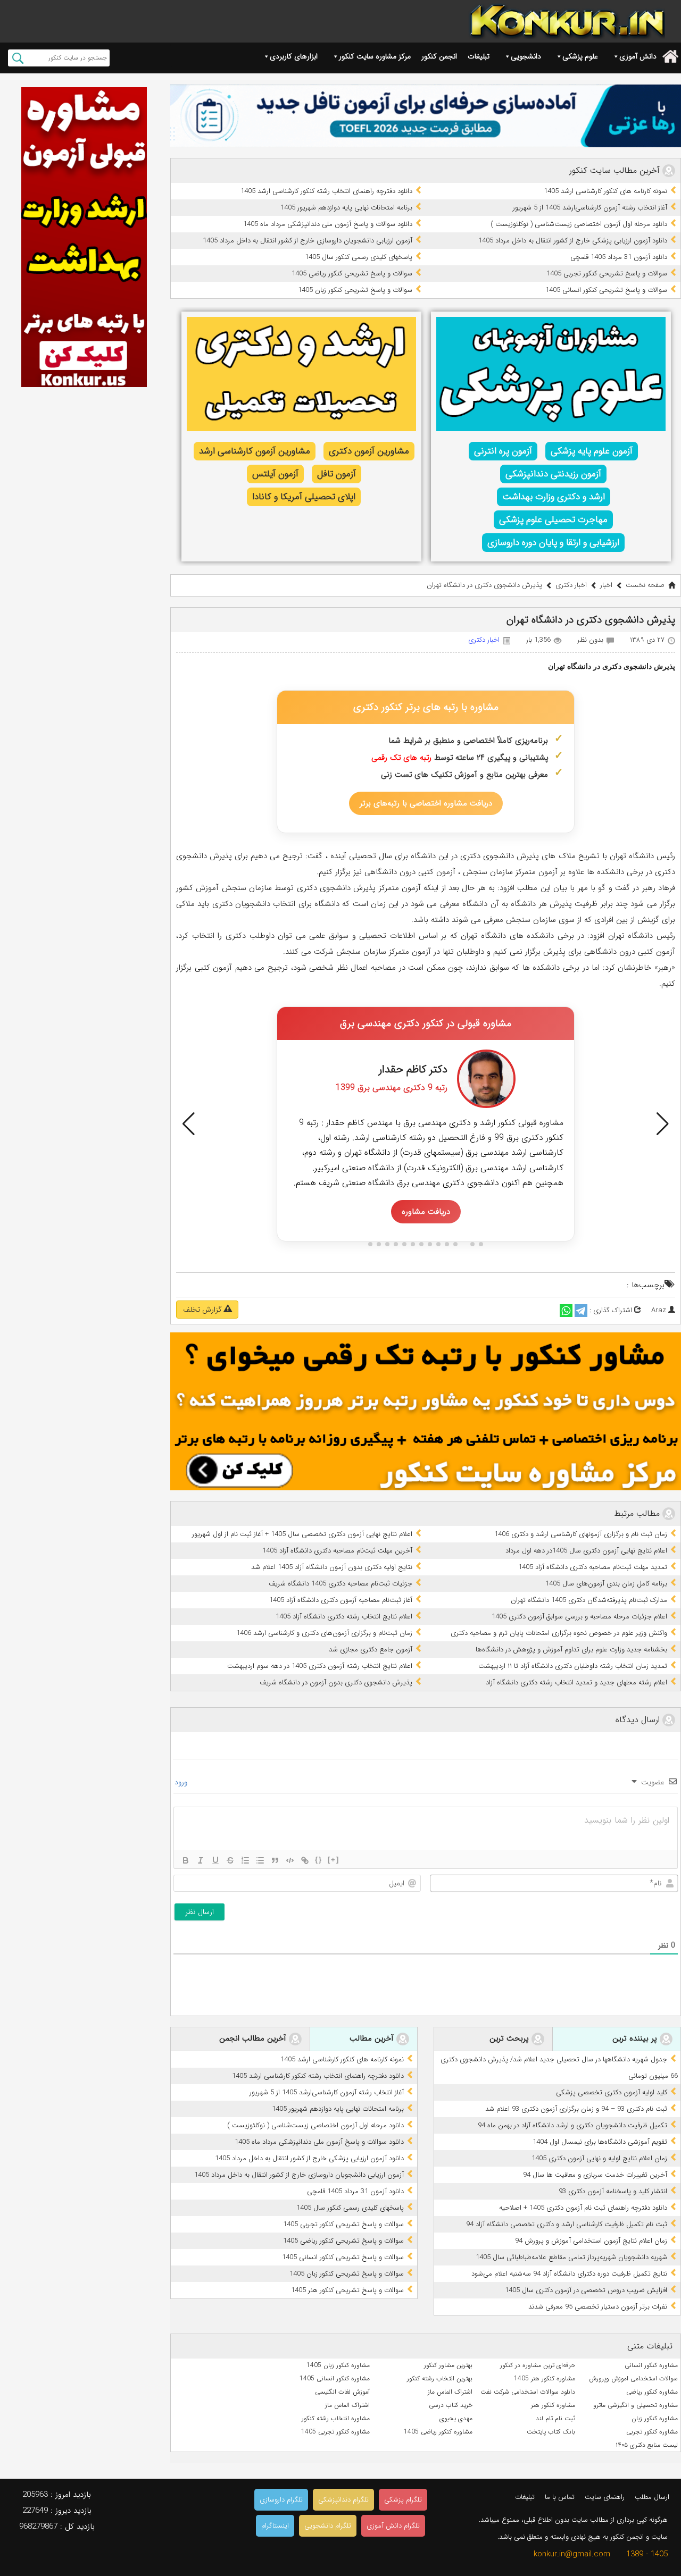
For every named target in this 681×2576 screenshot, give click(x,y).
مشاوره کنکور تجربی (652, 2432)
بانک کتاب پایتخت (551, 2432)
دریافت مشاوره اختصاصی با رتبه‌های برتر (426, 803)
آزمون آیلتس (275, 474)
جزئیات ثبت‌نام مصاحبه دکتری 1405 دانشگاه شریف (340, 1584)
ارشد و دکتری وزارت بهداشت (554, 497)
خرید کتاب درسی (451, 2405)
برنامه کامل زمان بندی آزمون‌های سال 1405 (606, 1584)
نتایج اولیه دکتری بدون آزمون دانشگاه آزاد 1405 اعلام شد (332, 1567)
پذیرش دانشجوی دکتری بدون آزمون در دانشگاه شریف (336, 1683)
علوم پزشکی (580, 56)
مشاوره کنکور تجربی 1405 (335, 2432)
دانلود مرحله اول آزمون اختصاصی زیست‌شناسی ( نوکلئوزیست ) (579, 224)
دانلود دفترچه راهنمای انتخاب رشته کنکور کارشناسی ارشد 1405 (326, 191)
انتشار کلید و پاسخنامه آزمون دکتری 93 (613, 2191)
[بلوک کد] (290, 1860)
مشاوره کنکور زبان (655, 2418)
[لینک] (305, 1860)
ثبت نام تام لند (555, 2418)
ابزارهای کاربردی (294, 56)
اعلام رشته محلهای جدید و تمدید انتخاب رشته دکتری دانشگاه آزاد (576, 1683)
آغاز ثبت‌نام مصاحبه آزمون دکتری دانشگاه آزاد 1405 (341, 1600)
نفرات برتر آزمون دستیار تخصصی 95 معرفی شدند (598, 2307)
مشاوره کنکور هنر (553, 2405)
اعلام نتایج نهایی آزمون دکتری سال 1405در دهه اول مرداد (586, 1551)
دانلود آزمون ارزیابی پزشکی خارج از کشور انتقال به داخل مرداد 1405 (573, 241)
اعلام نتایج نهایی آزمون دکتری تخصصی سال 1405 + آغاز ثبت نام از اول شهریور (302, 1534)
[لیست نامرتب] (260, 1860)
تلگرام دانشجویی (328, 2526)
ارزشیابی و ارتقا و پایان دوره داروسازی (553, 543)
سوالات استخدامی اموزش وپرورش (633, 2378)
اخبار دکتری (571, 585)
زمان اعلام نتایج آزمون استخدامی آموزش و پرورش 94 (591, 2241)
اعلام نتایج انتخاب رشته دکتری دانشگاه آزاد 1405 (344, 1617)
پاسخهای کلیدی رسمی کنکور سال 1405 (359, 257)
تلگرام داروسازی (281, 2500)
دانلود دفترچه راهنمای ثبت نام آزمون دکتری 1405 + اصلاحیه (583, 2208)
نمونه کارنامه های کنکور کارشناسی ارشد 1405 (605, 191)
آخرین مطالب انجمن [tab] (254, 2038)
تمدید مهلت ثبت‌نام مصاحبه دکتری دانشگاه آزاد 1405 (593, 1567)
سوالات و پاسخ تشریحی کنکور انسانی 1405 (606, 290)
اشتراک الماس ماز (450, 2392)
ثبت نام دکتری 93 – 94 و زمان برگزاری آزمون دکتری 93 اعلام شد (576, 2109)
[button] (189, 1124)
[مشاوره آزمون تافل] (426, 116)
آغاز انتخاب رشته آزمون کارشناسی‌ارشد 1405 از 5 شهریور (590, 208)
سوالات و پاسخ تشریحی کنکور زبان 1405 (355, 290)
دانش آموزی (638, 56)
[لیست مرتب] (245, 1860)
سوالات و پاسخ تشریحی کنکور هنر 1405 (347, 2290)
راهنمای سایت (605, 2497)
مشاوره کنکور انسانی (651, 2365)
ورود (182, 1782)
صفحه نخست (645, 585)
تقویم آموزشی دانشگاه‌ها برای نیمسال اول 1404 (600, 2142)
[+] (334, 1860)
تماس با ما (560, 2497)
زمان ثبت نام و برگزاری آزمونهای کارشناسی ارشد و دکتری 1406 (581, 1534)
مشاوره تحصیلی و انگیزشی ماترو (636, 2405)
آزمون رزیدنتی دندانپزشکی (553, 474)
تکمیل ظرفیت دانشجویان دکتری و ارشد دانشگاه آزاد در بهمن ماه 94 (572, 2125)
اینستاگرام (275, 2526)
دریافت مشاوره (426, 1212)
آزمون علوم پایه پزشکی (592, 451)
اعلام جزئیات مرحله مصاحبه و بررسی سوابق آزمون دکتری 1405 (579, 1617)
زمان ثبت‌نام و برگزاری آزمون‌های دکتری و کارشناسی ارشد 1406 (324, 1633)
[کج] (201, 1860)
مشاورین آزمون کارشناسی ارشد (255, 451)
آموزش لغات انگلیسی (342, 2392)
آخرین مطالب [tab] (373, 2038)
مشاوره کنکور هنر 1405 (545, 2378)
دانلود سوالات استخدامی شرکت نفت (528, 2392)
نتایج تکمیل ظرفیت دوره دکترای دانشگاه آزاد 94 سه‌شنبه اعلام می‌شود (569, 2274)
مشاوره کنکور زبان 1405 (338, 2365)
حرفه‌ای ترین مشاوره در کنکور (538, 2365)
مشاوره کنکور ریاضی (652, 2392)
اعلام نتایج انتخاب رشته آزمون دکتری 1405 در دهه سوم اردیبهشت (320, 1666)
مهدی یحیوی (456, 2418)
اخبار (606, 585)
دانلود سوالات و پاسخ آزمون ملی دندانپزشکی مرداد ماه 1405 (328, 224)
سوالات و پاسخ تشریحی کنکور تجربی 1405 (607, 274)
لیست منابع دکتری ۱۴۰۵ (647, 2445)
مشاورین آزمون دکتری (369, 451)
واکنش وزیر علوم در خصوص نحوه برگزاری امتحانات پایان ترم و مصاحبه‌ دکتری (559, 1633)
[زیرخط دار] (215, 1860)
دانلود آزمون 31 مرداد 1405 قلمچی (619, 257)
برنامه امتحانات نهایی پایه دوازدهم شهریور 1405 (346, 208)
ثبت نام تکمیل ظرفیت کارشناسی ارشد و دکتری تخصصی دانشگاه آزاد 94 (567, 2224)
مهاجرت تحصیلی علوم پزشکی (553, 520)
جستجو (18, 58)
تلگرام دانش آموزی (393, 2526)
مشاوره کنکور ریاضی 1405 (438, 2432)
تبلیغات (479, 56)
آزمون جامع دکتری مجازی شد (371, 1650)
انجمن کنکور (439, 56)
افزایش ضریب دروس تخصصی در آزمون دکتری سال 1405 (586, 2290)
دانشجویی (526, 56)
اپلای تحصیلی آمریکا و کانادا (304, 497)
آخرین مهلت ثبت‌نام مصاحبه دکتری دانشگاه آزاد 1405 (337, 1551)
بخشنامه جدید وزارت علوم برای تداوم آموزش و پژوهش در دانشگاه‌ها (571, 1650)
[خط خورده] (230, 1860)
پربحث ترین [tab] (510, 2038)
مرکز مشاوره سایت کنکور (375, 56)
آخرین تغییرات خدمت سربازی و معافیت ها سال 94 (595, 2175)
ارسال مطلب (652, 2497)
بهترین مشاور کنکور (448, 2365)
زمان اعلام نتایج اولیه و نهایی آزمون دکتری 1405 (599, 2158)
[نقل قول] (275, 1860)
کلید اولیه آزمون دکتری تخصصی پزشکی (612, 2092)
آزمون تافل (337, 474)
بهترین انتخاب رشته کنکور (440, 2378)
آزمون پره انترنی (503, 451)
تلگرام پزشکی (403, 2500)
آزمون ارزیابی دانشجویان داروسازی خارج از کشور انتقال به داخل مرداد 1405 (308, 241)
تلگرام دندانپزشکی (343, 2500)
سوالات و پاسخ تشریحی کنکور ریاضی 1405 (352, 274)
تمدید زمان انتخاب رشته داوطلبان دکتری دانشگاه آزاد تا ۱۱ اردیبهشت (573, 1666)
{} (319, 1860)
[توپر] (186, 1860)
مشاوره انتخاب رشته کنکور (336, 2418)
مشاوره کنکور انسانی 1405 (335, 2378)
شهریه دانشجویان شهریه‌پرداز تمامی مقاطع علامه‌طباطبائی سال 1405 (571, 2257)
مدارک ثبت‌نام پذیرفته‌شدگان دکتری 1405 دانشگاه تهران (589, 1600)
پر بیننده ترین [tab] (636, 2038)
